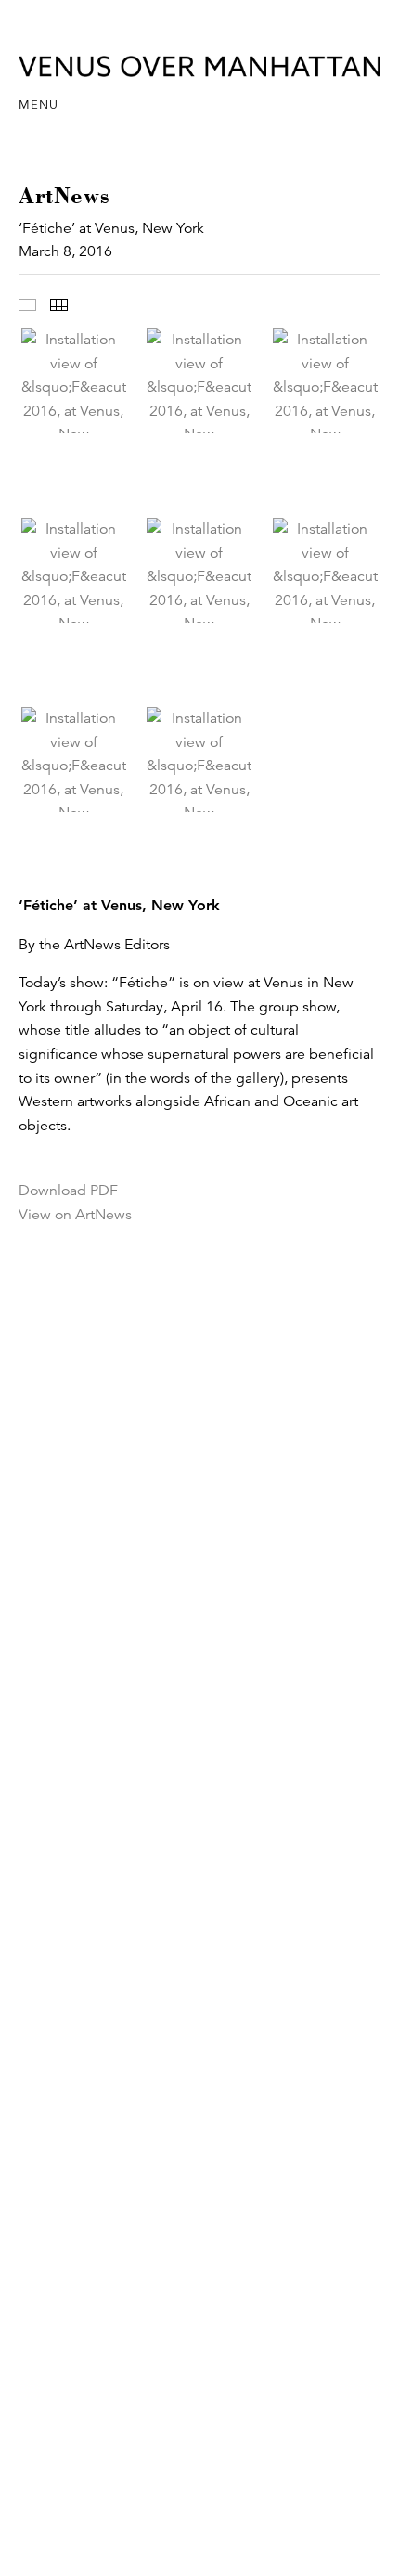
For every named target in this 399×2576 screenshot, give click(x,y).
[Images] (27, 305)
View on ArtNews (75, 1215)
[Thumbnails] (59, 305)
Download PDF (68, 1191)
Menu (39, 105)
